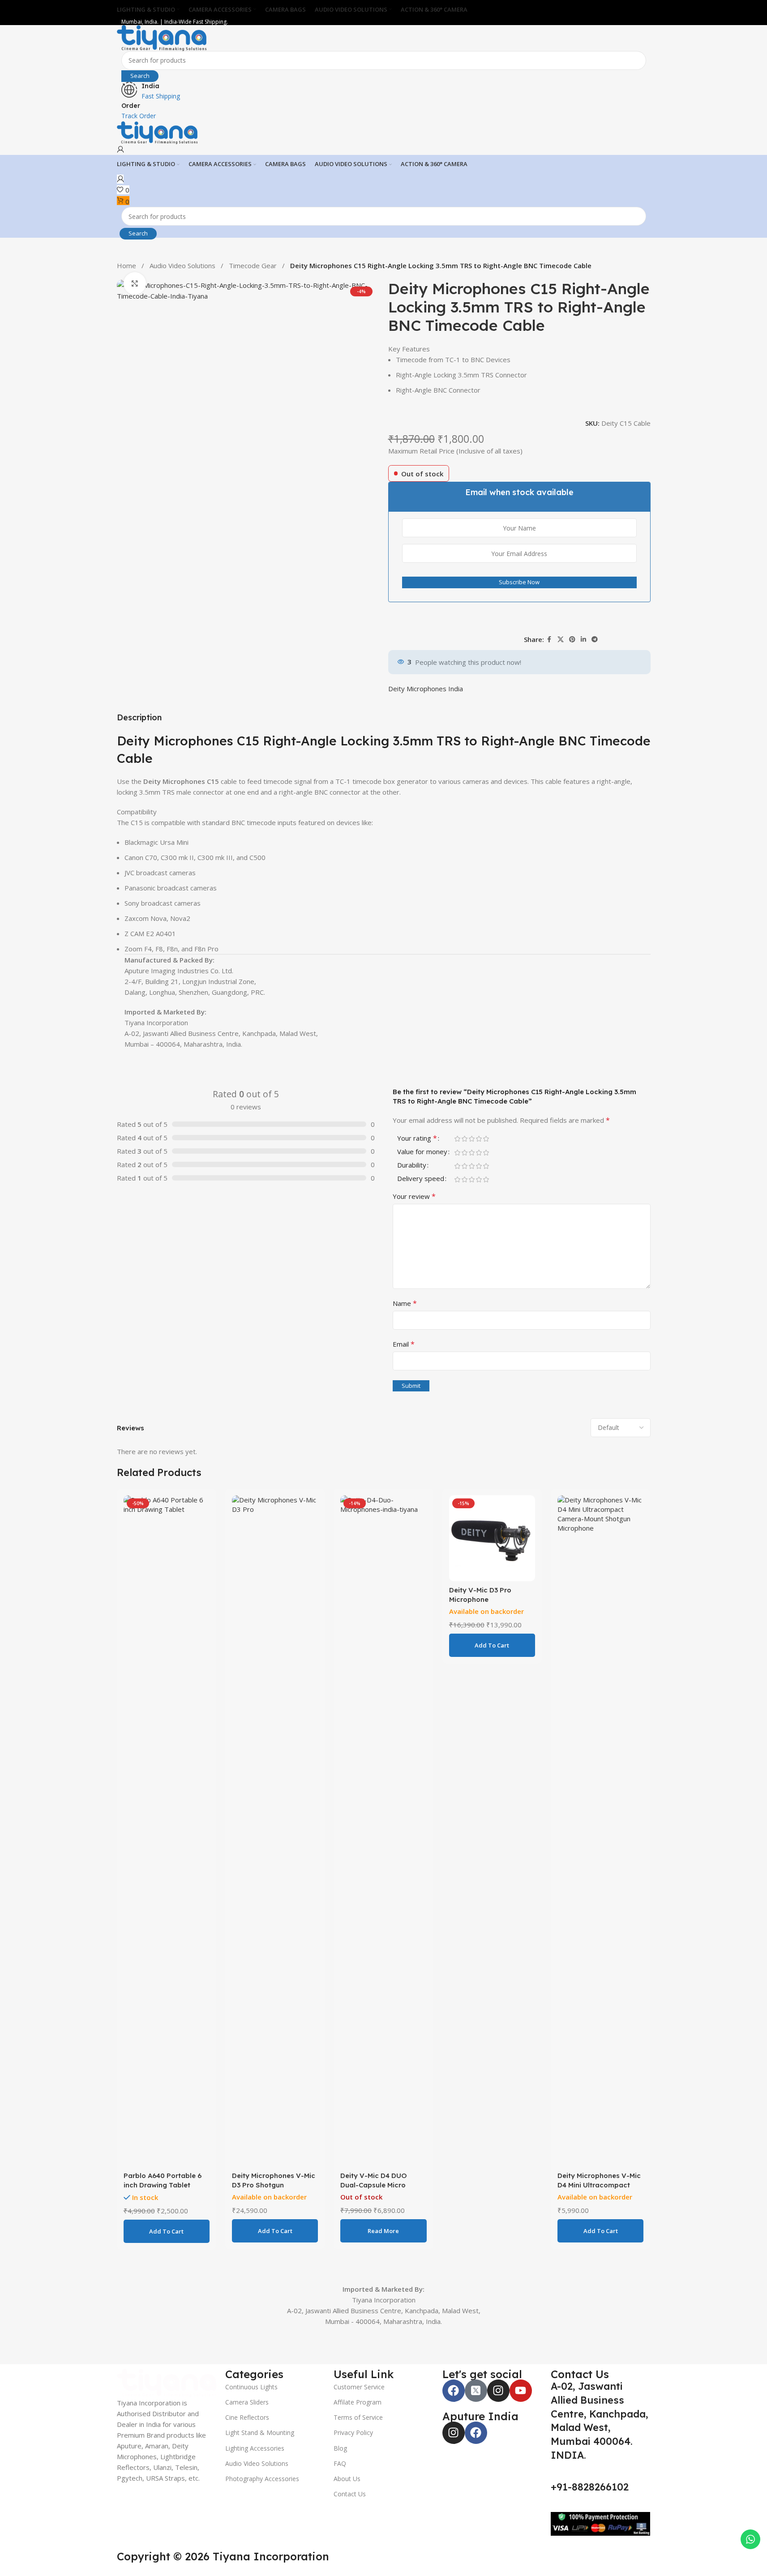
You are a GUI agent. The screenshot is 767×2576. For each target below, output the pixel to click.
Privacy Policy (333, 2415)
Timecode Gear (254, 265)
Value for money (422, 1135)
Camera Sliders (178, 2385)
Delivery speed (421, 1162)
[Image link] (74, 2371)
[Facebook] (481, 2373)
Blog (320, 2430)
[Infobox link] (384, 111)
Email (404, 1327)
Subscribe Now (519, 582)
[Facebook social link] (549, 640)
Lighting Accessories (186, 2430)
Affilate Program (337, 2385)
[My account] (120, 150)
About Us (326, 2461)
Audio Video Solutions (183, 265)
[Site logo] (162, 37)
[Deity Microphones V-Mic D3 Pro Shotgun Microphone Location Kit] (275, 1814)
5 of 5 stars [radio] (486, 1121)
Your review (414, 1179)
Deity (17, 741)
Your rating (417, 1121)
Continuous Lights (183, 2369)
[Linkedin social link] (583, 640)
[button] (167, 2214)
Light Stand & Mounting (191, 2415)
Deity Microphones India (426, 689)
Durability (412, 1148)
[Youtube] (548, 2373)
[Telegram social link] (595, 640)
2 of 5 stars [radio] (465, 1121)
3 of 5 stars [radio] (472, 1121)
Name (405, 1286)
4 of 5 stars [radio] (479, 1121)
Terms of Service (338, 2400)
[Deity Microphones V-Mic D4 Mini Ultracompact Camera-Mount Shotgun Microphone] (600, 1814)
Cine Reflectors (179, 2400)
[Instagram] (526, 2373)
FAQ (319, 2446)
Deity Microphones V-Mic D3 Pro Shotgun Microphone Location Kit (274, 2167)
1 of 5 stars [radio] (458, 1121)
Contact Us (329, 2476)
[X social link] (561, 640)
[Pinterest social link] (572, 640)
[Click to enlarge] (135, 283)
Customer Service (339, 2369)
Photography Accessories (194, 2461)
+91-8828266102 (665, 2442)
